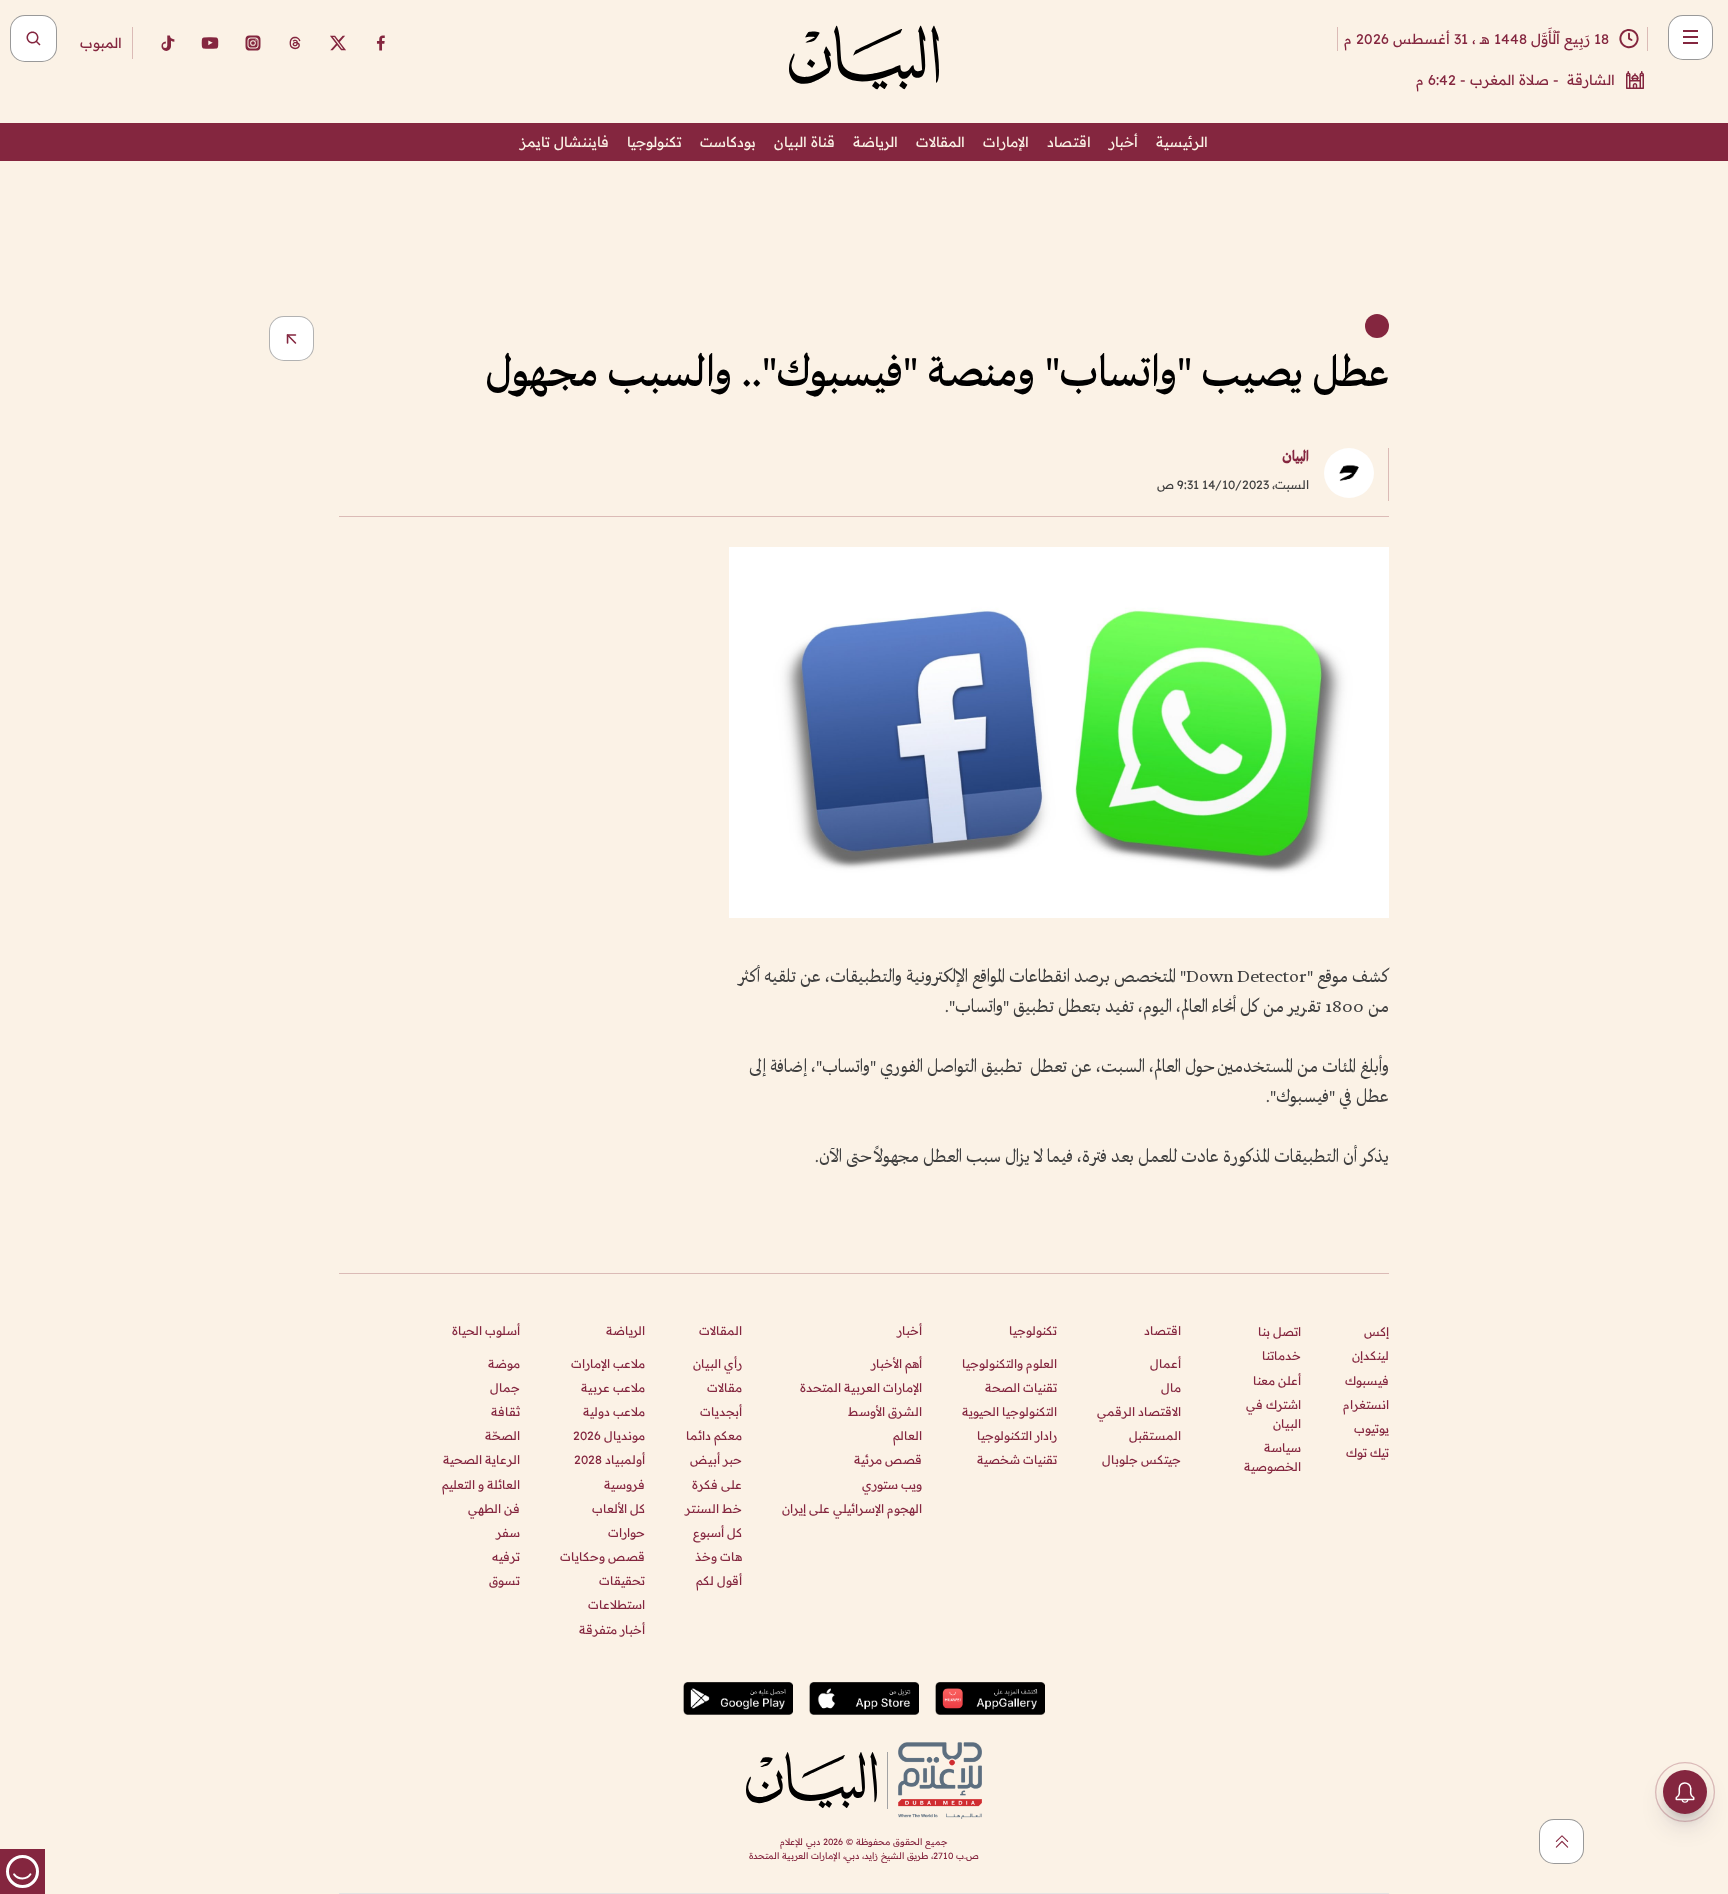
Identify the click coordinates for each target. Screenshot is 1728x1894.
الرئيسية (1182, 142)
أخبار (1123, 142)
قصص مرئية (888, 1459)
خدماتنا (1281, 1355)
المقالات (940, 142)
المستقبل (1155, 1435)
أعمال (1165, 1363)
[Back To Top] (1561, 1841)
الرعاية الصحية (481, 1459)
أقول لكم (719, 1580)
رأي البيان (717, 1363)
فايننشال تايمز (564, 142)
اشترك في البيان (1273, 1414)
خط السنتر (713, 1508)
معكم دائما (714, 1435)
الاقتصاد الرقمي (1139, 1411)
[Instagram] (253, 43)
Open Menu (1690, 37)
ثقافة (505, 1411)
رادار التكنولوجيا (1017, 1435)
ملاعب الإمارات (608, 1363)
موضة (504, 1363)
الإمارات (1006, 142)
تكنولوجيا (654, 142)
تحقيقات (622, 1580)
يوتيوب (1371, 1428)
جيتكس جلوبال (1141, 1459)
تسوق (504, 1580)
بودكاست (728, 142)
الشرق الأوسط (885, 1411)
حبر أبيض (716, 1459)
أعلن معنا (1277, 1380)
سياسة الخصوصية (1272, 1457)
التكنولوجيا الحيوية (1009, 1411)
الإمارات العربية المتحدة (861, 1387)
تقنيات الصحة (1021, 1387)
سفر (508, 1532)
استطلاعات (616, 1604)
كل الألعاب (618, 1508)
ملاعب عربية (613, 1387)
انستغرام (1366, 1404)
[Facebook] (381, 43)
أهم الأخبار (896, 1363)
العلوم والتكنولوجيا (1009, 1363)
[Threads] (295, 43)
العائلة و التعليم (481, 1484)
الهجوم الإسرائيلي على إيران (852, 1508)
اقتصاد (1069, 142)
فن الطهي (494, 1508)
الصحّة (502, 1435)
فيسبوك (1367, 1380)
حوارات (626, 1532)
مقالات (724, 1387)
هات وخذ (718, 1556)
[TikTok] (167, 43)
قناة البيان (804, 142)
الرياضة (875, 142)
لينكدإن (1370, 1355)
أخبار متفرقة (612, 1629)
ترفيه (506, 1556)
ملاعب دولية (614, 1411)
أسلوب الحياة (486, 1330)
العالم (907, 1435)
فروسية (624, 1484)
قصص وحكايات (602, 1556)
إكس (1376, 1331)
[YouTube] (210, 43)
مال (1171, 1387)
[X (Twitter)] (338, 43)
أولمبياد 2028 (609, 1459)
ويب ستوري (892, 1484)
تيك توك (1367, 1452)
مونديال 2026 (609, 1435)
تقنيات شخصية (1017, 1459)
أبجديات (721, 1411)
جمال (505, 1387)
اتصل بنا (1279, 1331)
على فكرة (717, 1484)
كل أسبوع (717, 1532)
